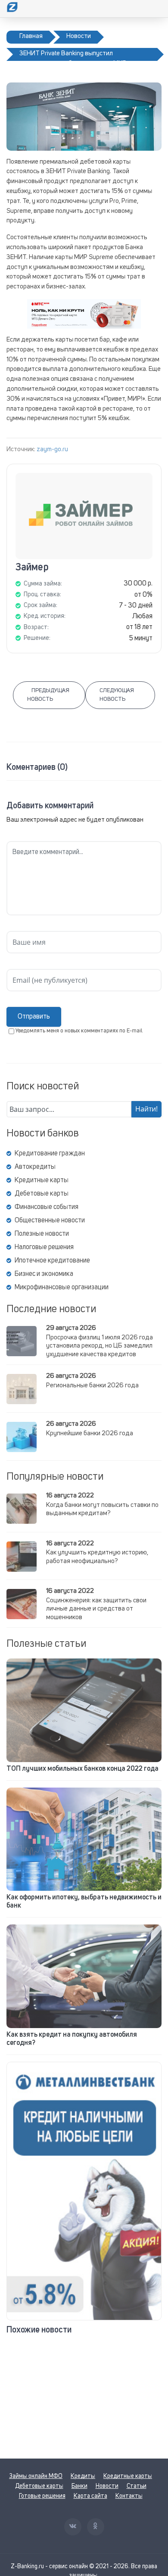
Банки (79, 2486)
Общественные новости (50, 1221)
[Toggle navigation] (156, 9)
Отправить (34, 1017)
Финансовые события (47, 1207)
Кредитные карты (42, 1180)
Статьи (137, 2486)
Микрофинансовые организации (62, 1288)
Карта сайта (90, 2496)
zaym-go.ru (52, 450)
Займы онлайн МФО (36, 2476)
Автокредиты (35, 1167)
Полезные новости (42, 1234)
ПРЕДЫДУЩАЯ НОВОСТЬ (48, 695)
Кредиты (83, 2476)
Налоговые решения (44, 1247)
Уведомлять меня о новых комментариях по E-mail (79, 1031)
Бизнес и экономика (44, 1274)
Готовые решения (42, 2496)
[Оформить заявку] (84, 2191)
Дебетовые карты (42, 1194)
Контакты (129, 2496)
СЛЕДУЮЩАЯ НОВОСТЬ (117, 695)
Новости (107, 2486)
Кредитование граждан (50, 1154)
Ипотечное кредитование (52, 1261)
